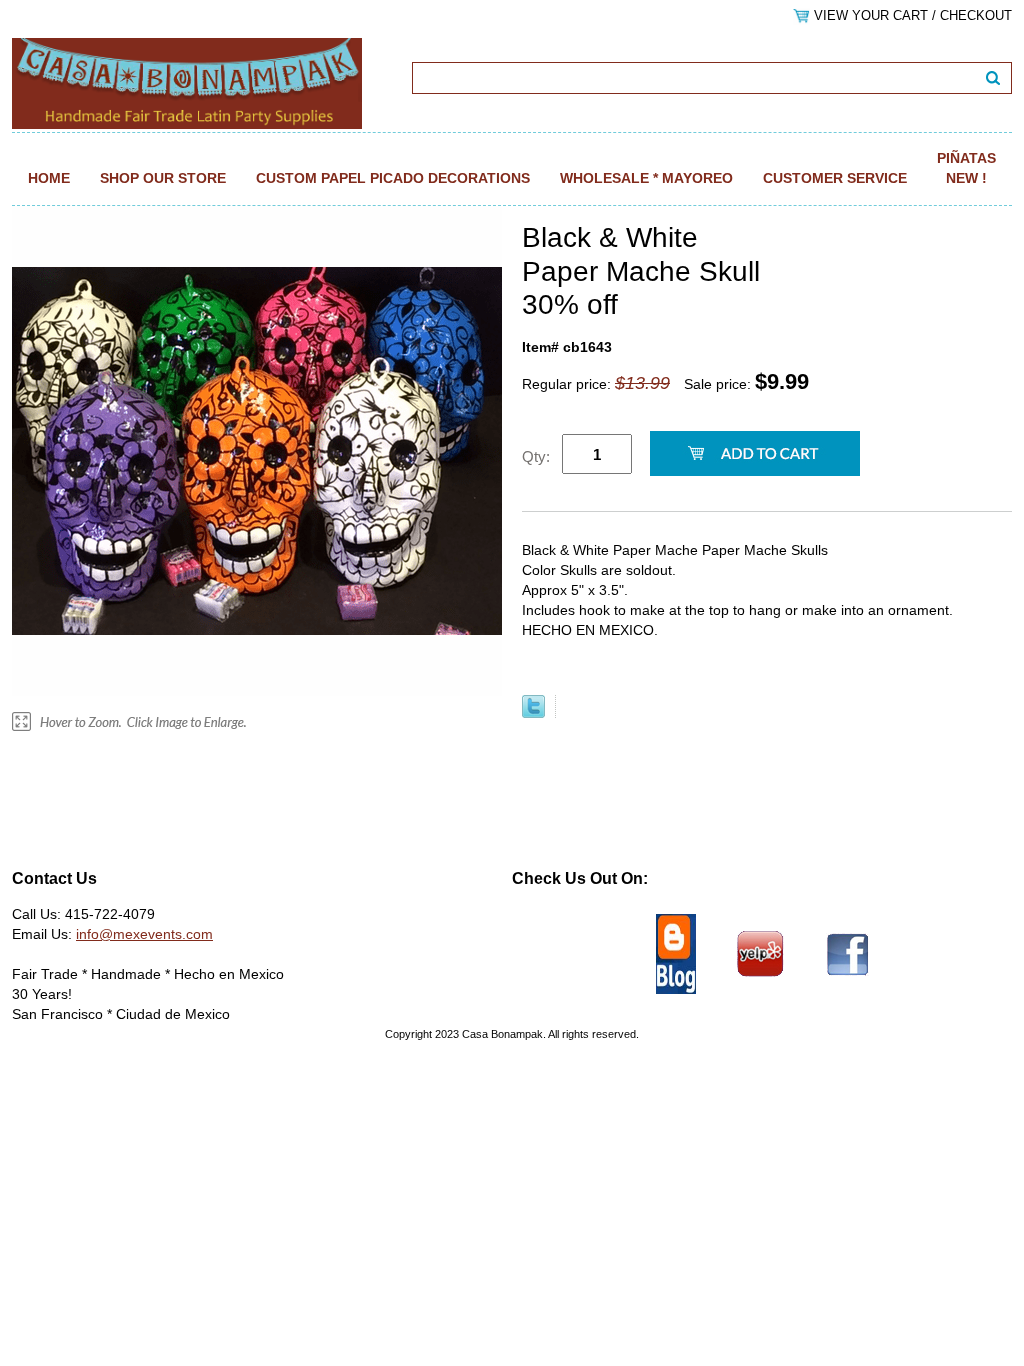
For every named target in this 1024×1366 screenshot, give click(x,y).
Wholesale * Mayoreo (646, 178)
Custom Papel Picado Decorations (393, 178)
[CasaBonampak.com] (187, 82)
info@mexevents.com (144, 934)
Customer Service (835, 178)
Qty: (536, 456)
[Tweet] (533, 713)
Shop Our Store (163, 178)
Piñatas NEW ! (966, 168)
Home (49, 178)
